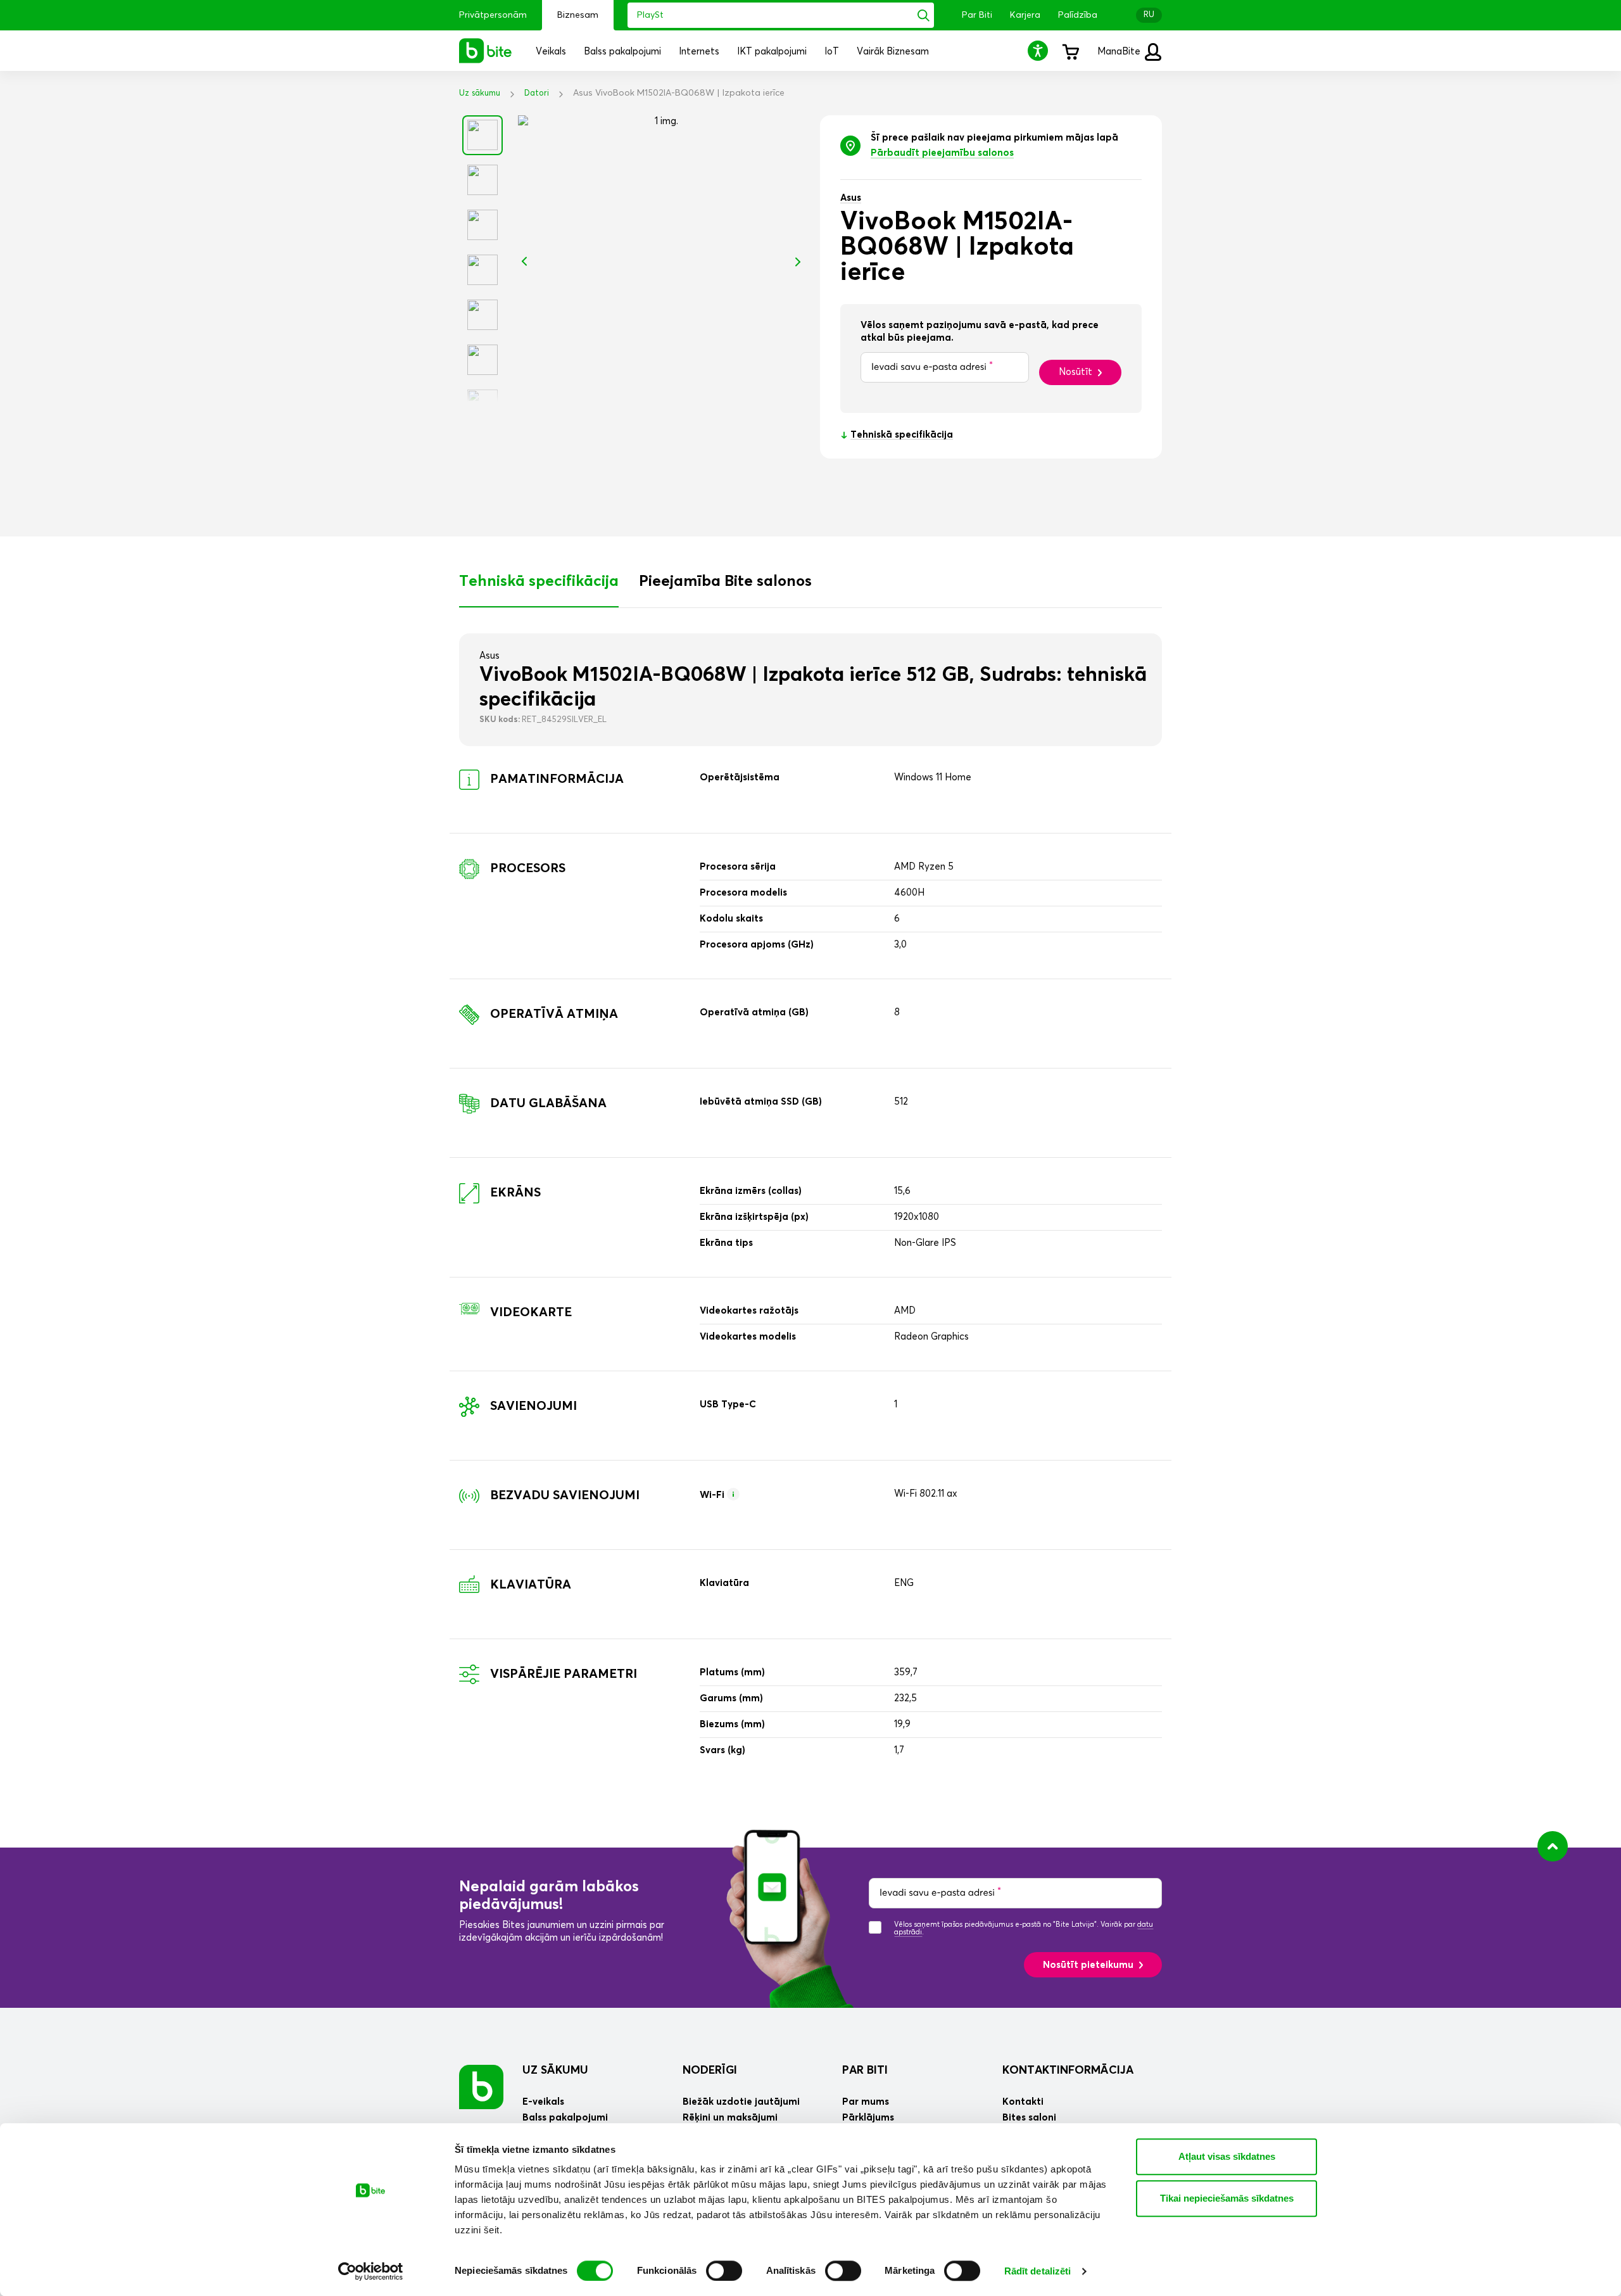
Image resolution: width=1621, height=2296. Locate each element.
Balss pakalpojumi (565, 2118)
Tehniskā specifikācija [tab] (539, 581)
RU (1149, 15)
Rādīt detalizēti (1038, 2271)
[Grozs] (1070, 51)
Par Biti (977, 15)
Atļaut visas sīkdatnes (1227, 2156)
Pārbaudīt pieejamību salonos (942, 153)
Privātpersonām (493, 15)
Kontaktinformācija (1068, 2071)
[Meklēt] (924, 15)
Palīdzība (1078, 15)
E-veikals (543, 2102)
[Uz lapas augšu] (1553, 1846)
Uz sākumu (480, 93)
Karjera (1025, 15)
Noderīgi (710, 2071)
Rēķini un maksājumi (730, 2118)
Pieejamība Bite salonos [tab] (725, 581)
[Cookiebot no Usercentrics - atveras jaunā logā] (371, 2271)
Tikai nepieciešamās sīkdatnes (1227, 2198)
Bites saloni (1029, 2118)
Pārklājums (868, 2118)
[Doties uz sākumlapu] (481, 2087)
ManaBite (1120, 52)
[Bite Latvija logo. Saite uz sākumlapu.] (486, 51)
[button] (1040, 50)
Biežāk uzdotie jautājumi (741, 2102)
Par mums (866, 2102)
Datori (537, 93)
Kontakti (1023, 2102)
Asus (851, 198)
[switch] (724, 2271)
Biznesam (578, 15)
